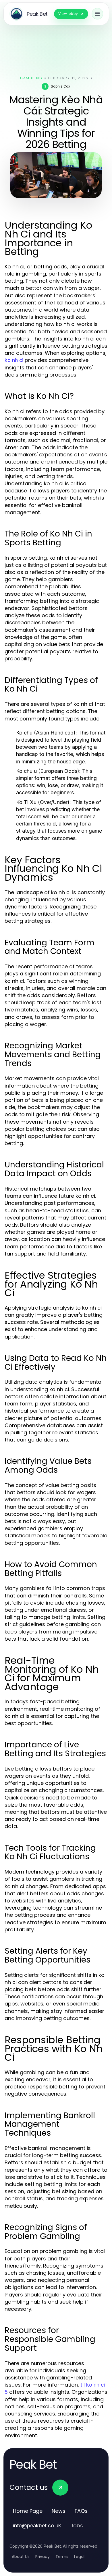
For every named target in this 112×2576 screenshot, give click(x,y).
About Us (21, 2557)
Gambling (31, 78)
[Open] (97, 14)
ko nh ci (14, 360)
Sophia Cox (61, 86)
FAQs (81, 2511)
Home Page (28, 2511)
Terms (62, 2557)
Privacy (43, 2557)
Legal (79, 2557)
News (59, 2511)
